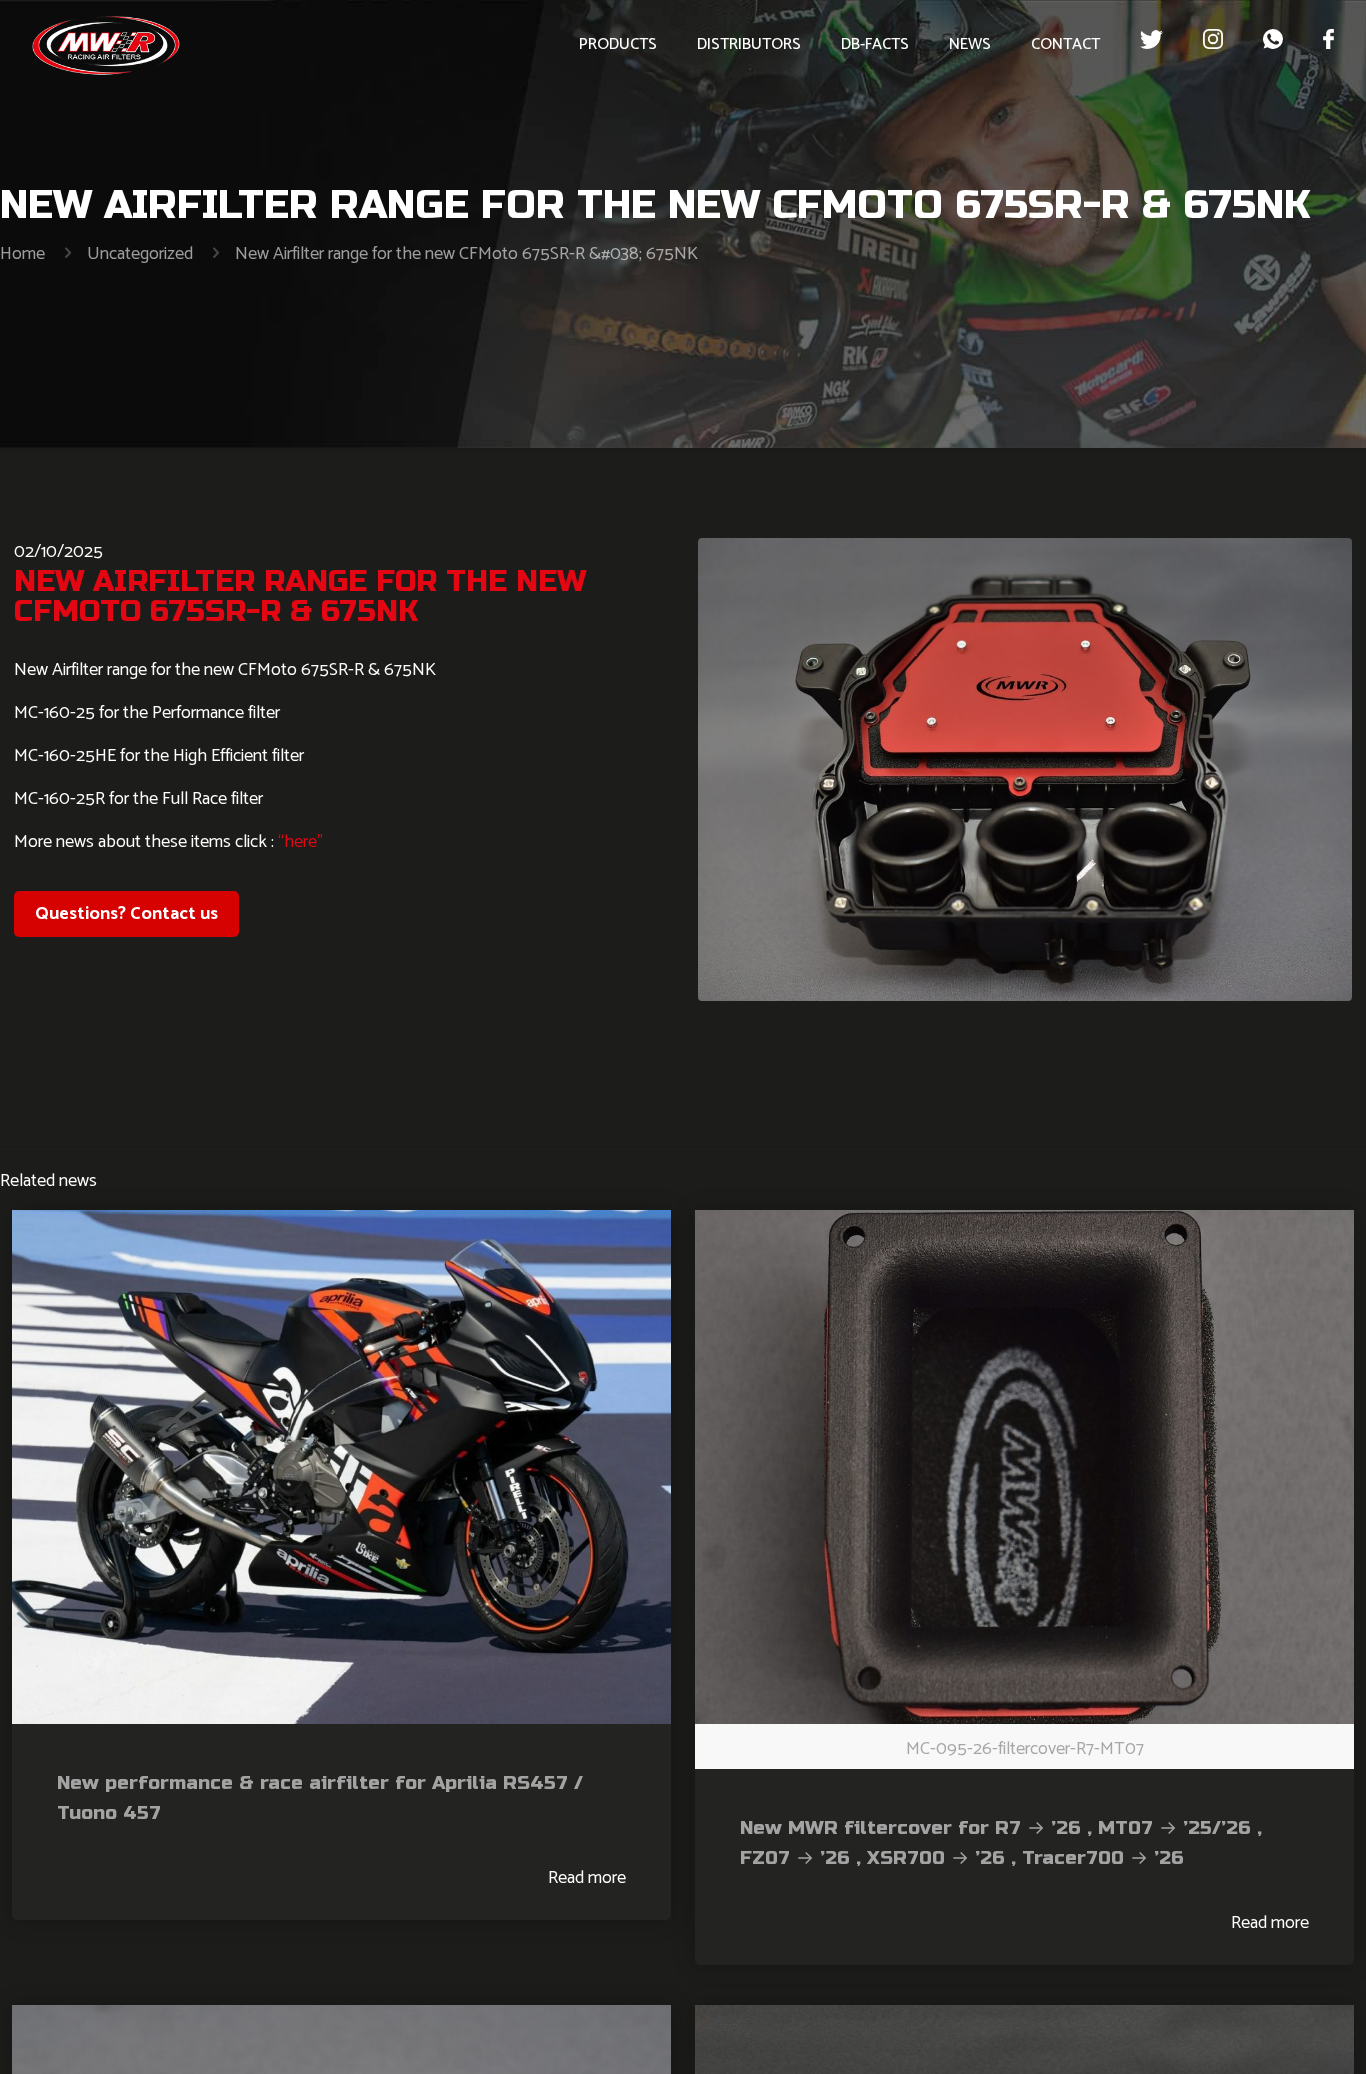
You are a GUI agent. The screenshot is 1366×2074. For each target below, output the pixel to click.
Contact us (126, 914)
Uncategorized (140, 254)
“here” (298, 842)
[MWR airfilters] (106, 45)
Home (22, 254)
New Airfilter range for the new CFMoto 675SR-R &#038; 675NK (466, 254)
